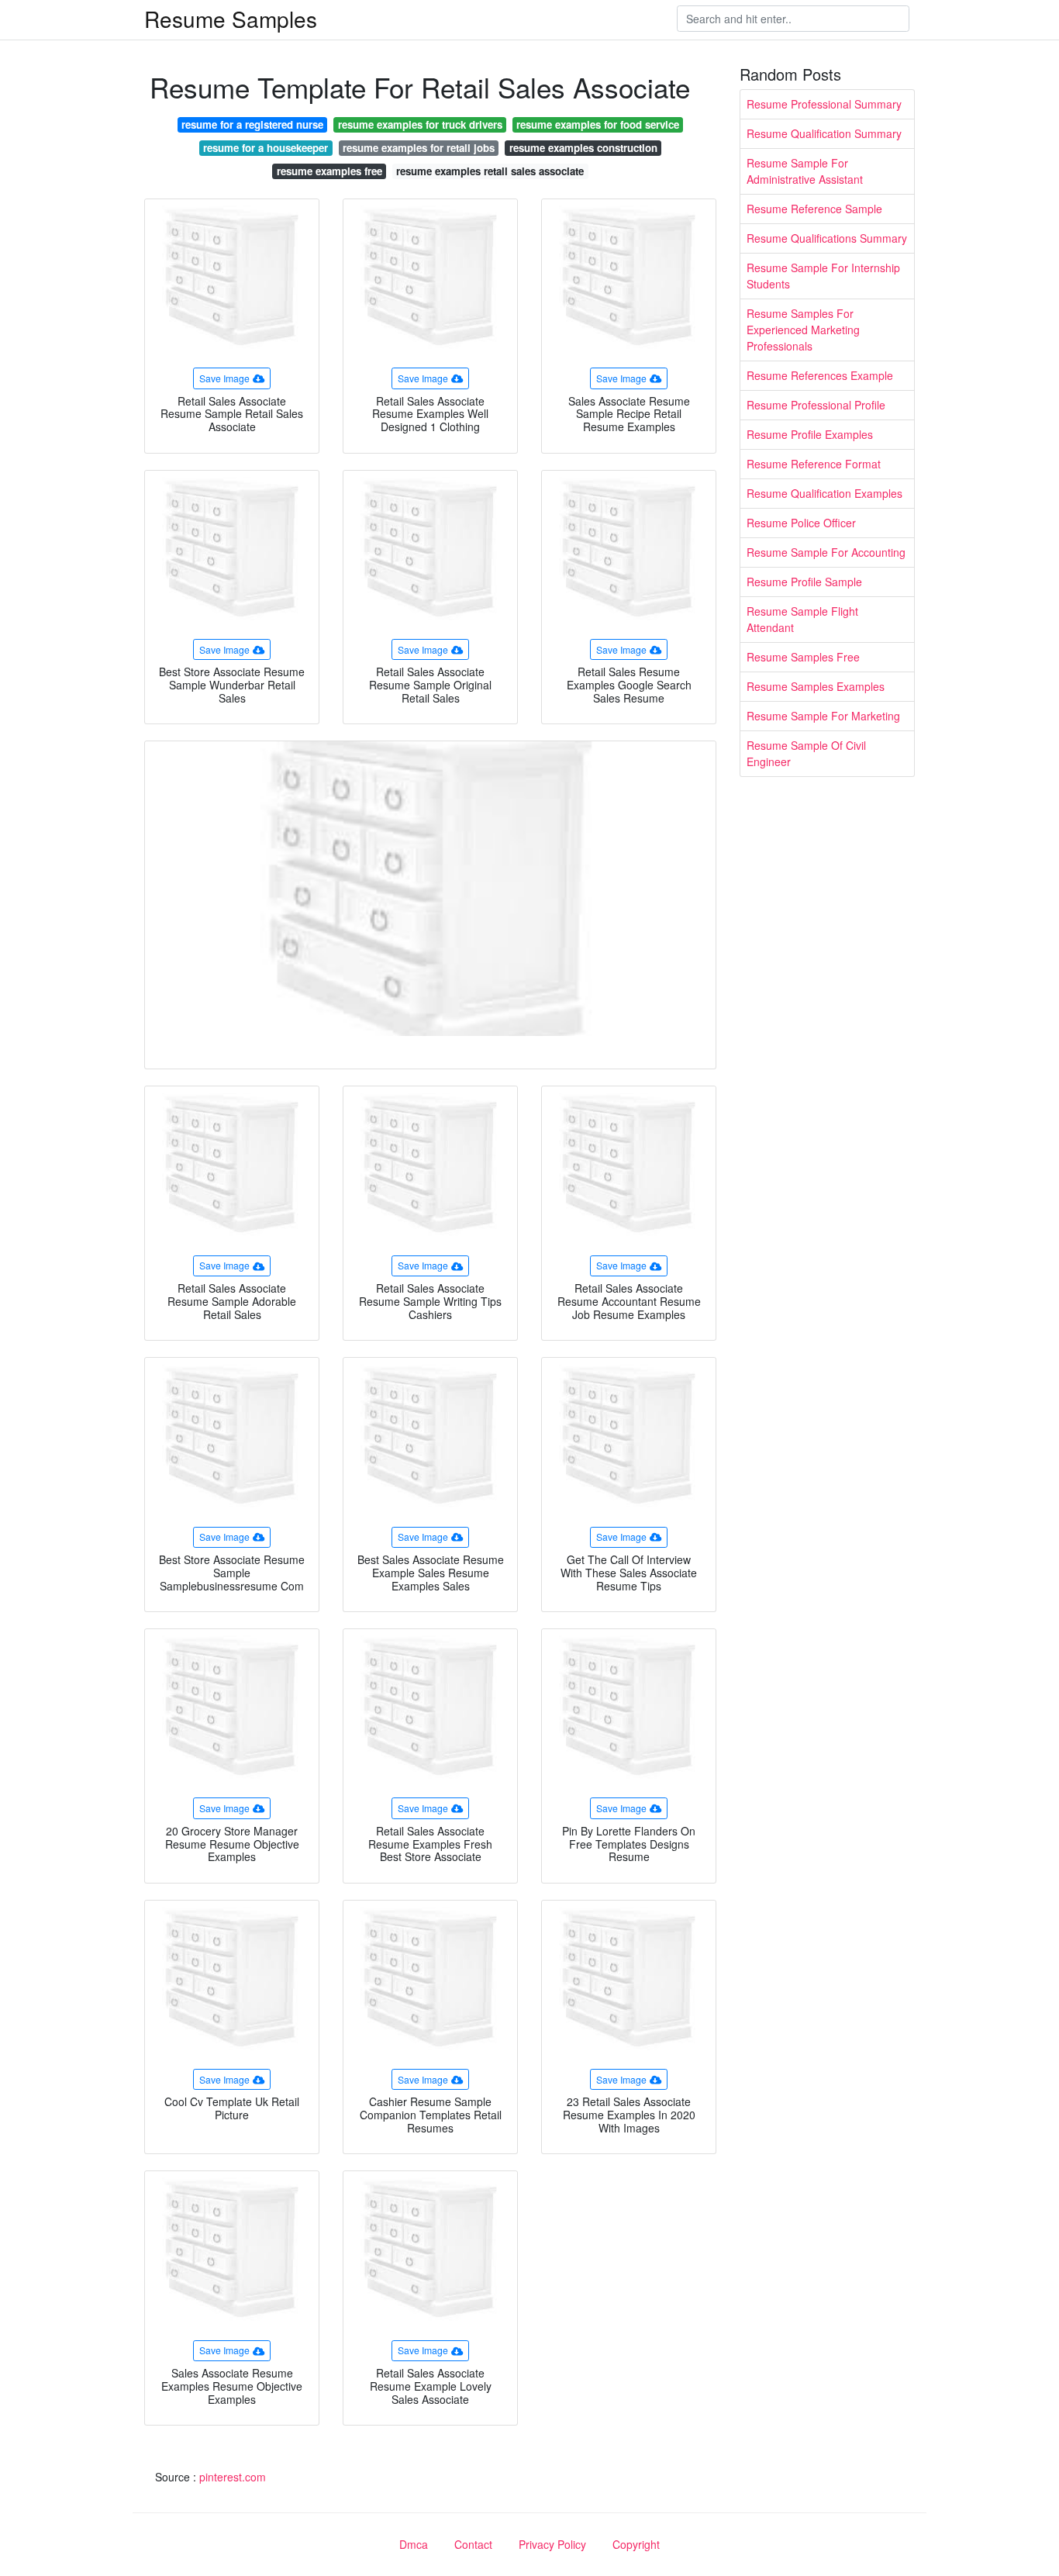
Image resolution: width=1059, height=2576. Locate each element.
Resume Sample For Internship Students (823, 276)
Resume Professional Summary (824, 104)
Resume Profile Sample (804, 582)
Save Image (224, 378)
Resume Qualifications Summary (827, 238)
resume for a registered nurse (252, 124)
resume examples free (329, 171)
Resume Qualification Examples (824, 493)
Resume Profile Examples (810, 434)
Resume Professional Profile (816, 405)
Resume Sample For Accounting (826, 552)
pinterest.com (233, 2477)
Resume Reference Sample (814, 209)
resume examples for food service (598, 124)
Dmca (414, 2544)
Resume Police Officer (801, 523)
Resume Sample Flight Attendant (802, 619)
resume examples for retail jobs (419, 148)
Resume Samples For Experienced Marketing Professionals (803, 330)
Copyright (636, 2544)
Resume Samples (231, 19)
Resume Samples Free (803, 657)
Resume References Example (820, 375)
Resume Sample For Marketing (823, 716)
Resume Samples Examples (816, 686)
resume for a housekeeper (266, 148)
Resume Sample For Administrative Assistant (805, 171)
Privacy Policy (552, 2544)
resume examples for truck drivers (420, 124)
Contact (473, 2544)
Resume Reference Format (814, 464)
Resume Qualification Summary (824, 133)
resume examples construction (583, 148)
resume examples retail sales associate (490, 171)
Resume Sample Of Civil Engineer (806, 753)
